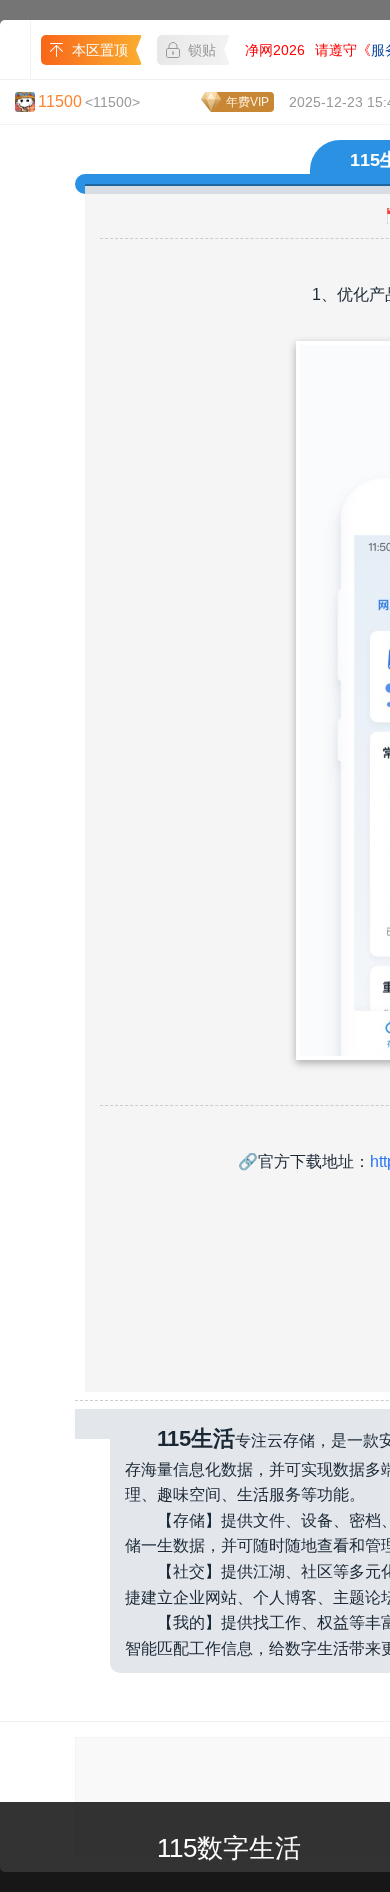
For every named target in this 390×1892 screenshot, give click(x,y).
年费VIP (247, 102)
